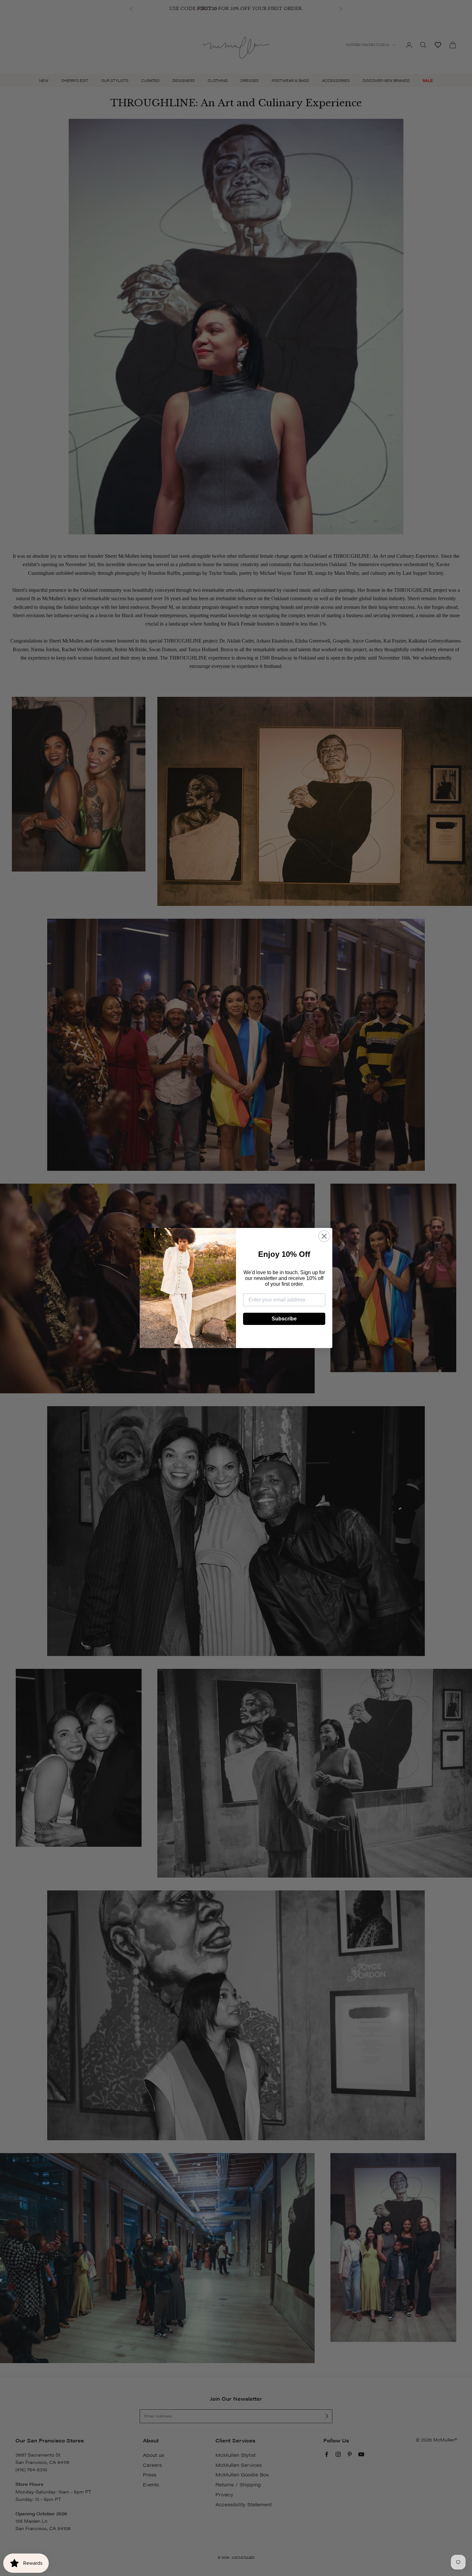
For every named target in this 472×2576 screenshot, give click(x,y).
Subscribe (284, 1319)
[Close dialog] (324, 1236)
